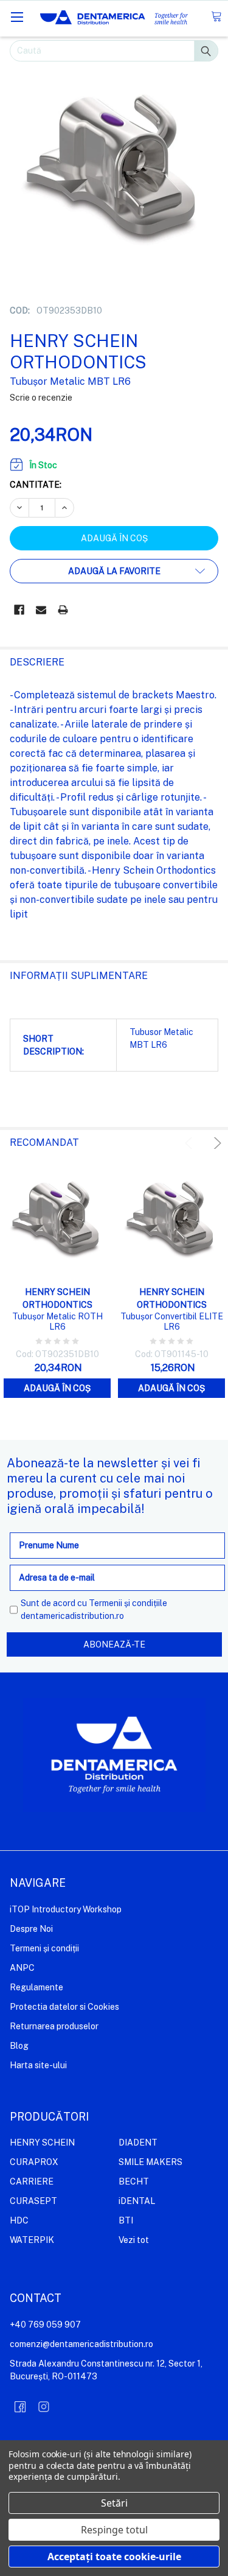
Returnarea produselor (54, 2026)
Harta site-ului (38, 2065)
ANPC (22, 1968)
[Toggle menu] (17, 17)
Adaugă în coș (57, 1388)
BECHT (134, 2181)
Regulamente (36, 1987)
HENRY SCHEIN (42, 2143)
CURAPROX (34, 2162)
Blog (19, 2046)
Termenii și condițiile (128, 1603)
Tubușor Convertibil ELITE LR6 (172, 1322)
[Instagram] (44, 2407)
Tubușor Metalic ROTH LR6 (57, 1322)
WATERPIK (32, 2240)
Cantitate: (36, 485)
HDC (19, 2220)
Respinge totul (114, 2530)
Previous (191, 1143)
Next (216, 1143)
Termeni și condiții (44, 1948)
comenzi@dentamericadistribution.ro (81, 2344)
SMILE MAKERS (150, 2162)
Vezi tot (134, 2240)
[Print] (63, 610)
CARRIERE (32, 2181)
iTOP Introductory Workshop (66, 1909)
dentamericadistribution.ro (72, 1616)
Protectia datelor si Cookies (64, 2007)
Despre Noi (31, 1929)
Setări (114, 2503)
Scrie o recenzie (41, 398)
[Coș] (216, 17)
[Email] (41, 610)
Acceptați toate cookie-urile (114, 2557)
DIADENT (138, 2143)
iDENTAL (137, 2201)
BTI (126, 2220)
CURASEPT (33, 2201)
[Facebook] (19, 610)
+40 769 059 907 (45, 2325)
